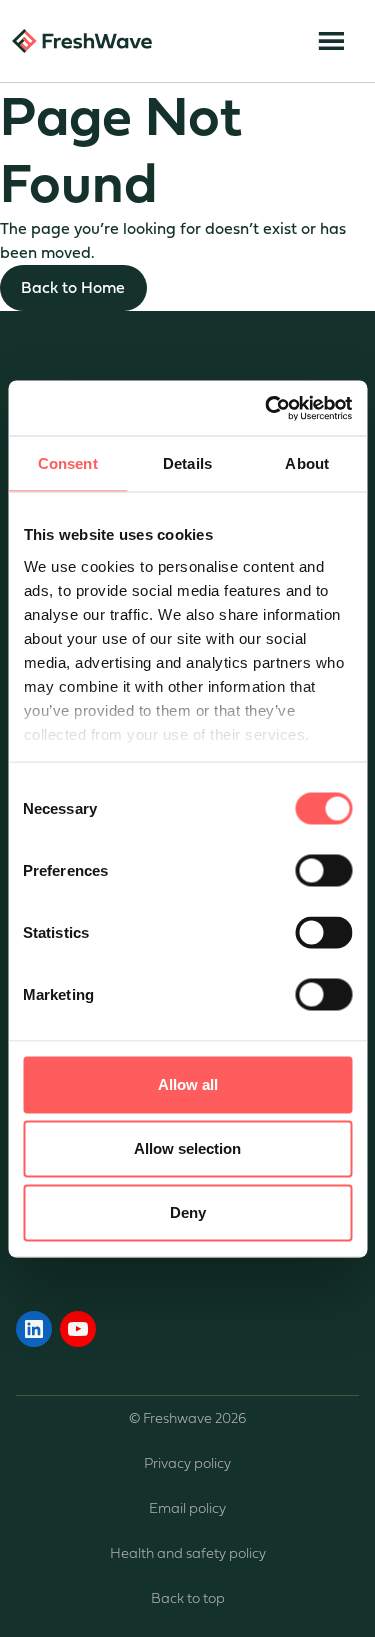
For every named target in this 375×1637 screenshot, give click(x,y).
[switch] (323, 871)
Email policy (187, 1508)
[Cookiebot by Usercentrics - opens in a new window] (267, 408)
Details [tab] (187, 463)
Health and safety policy (188, 1553)
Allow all (188, 1084)
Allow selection (187, 1148)
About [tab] (307, 463)
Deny (188, 1212)
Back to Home (73, 287)
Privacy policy (187, 1463)
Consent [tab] (68, 463)
